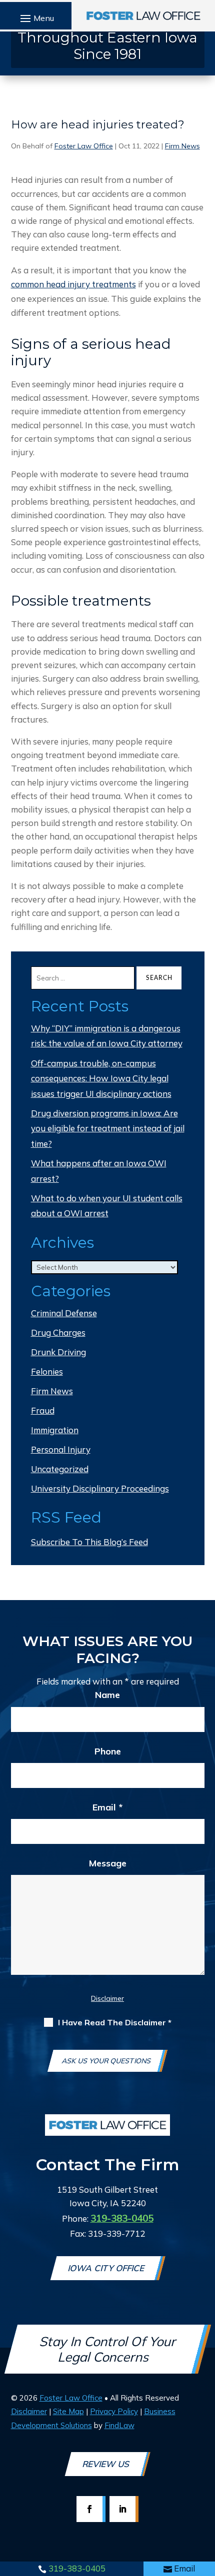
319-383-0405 (77, 2568)
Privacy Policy (114, 2411)
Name (107, 1695)
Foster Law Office (84, 146)
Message (108, 1863)
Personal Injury (61, 1449)
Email (184, 2568)
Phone (108, 1751)
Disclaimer (107, 1998)
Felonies (47, 1371)
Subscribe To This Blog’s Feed (89, 1542)
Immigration (55, 1430)
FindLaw (119, 2425)
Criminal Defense (64, 1313)
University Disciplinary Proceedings (100, 1488)
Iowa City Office (107, 2268)
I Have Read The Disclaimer (115, 2023)
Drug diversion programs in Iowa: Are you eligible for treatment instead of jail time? (108, 1128)
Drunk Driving (58, 1352)
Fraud (43, 1410)
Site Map (68, 2411)
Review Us (106, 2464)
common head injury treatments (73, 284)
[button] (36, 18)
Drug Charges (58, 1332)
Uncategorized (60, 1469)
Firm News (182, 146)
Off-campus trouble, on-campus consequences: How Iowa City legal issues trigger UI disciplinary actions (101, 1078)
